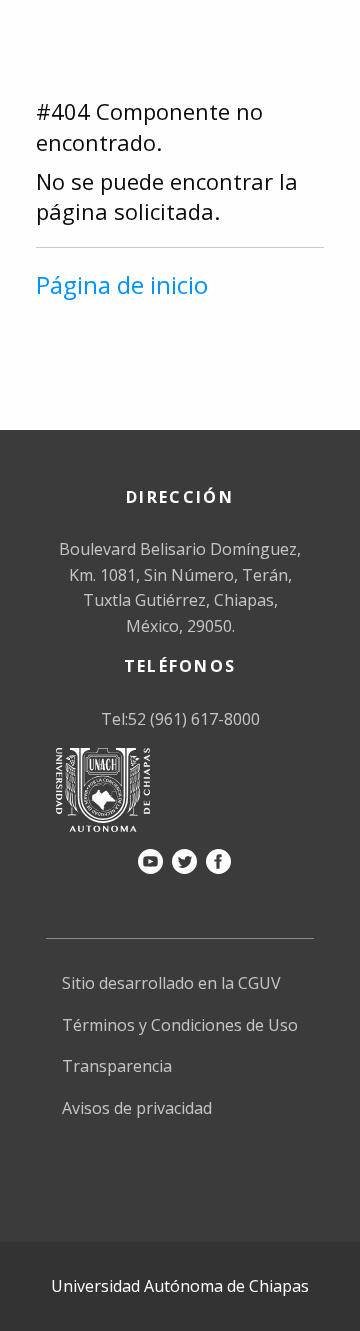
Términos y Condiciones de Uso (180, 1025)
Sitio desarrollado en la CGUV (171, 983)
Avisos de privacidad (137, 1108)
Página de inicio (122, 284)
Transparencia (117, 1066)
